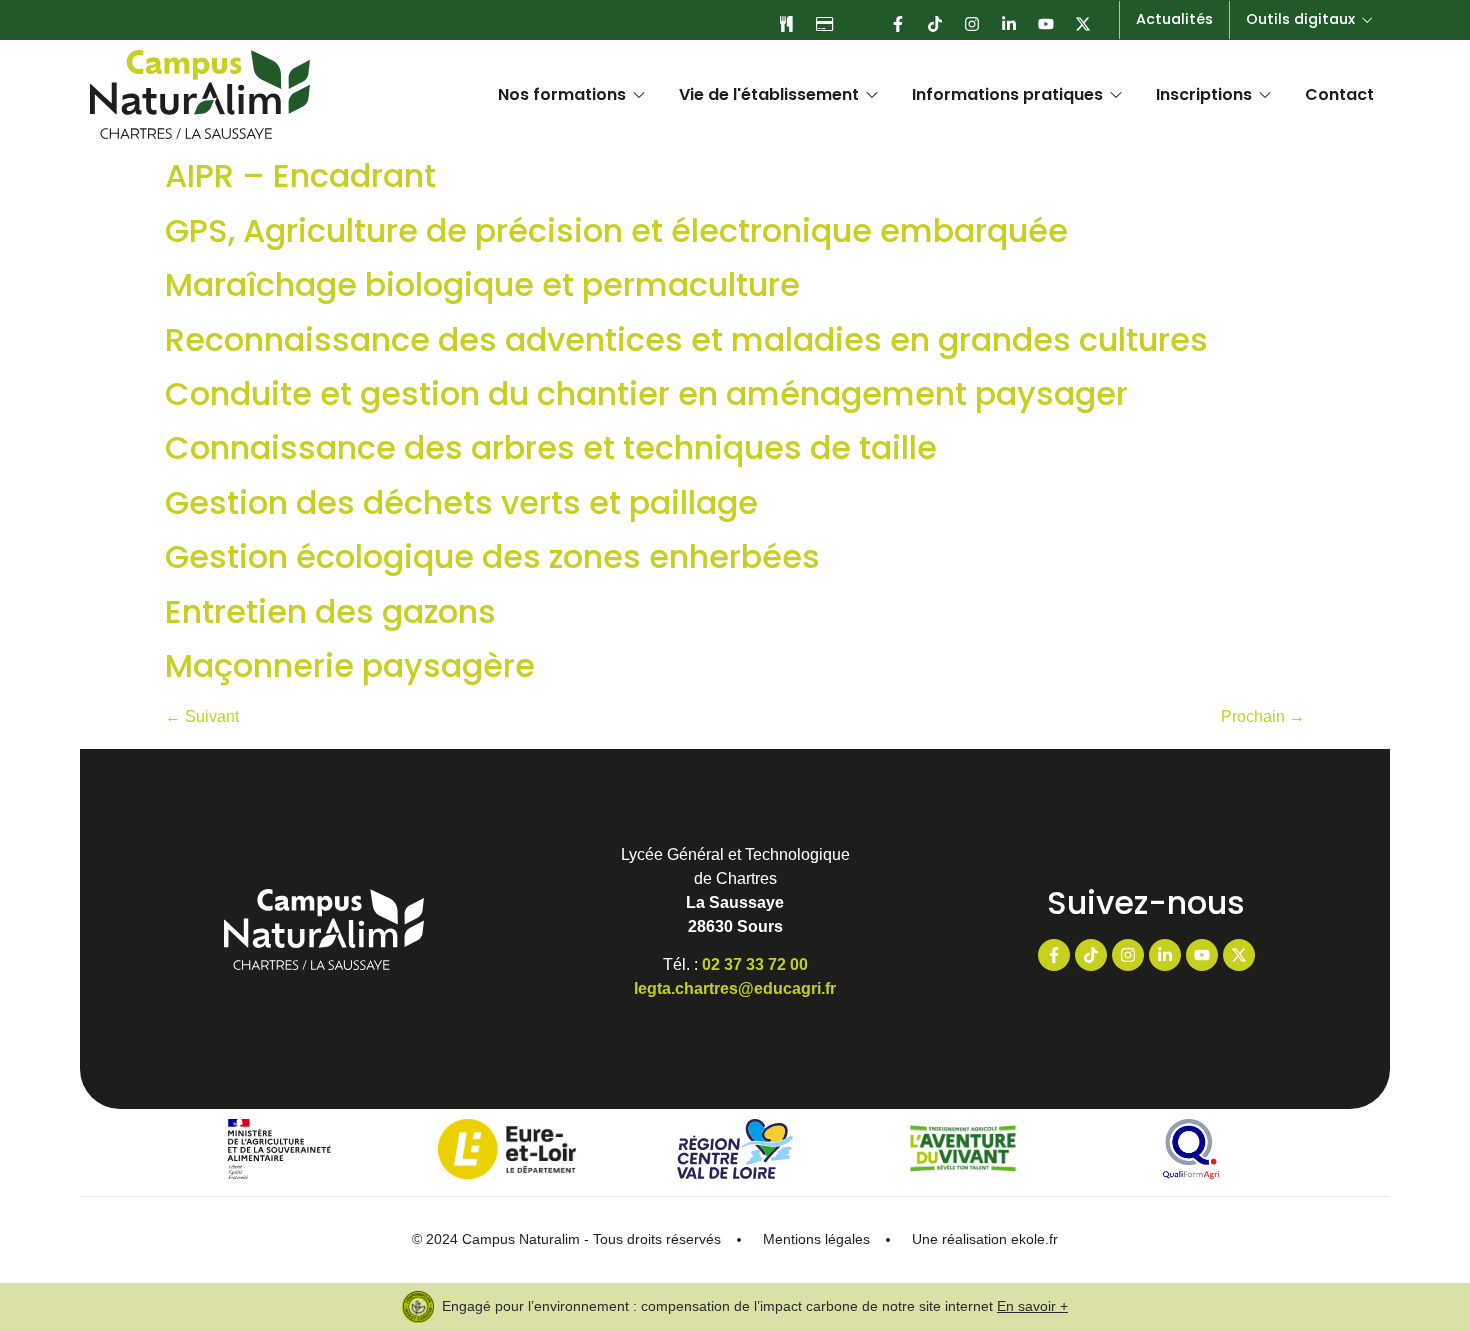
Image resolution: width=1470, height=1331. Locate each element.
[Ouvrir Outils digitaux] (1367, 20)
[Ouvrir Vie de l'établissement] (872, 95)
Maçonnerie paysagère (350, 665)
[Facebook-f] (898, 24)
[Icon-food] (787, 24)
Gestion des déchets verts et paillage (461, 502)
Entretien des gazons (330, 611)
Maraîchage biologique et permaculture (482, 284)
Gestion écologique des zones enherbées (492, 556)
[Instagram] (972, 24)
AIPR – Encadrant (300, 175)
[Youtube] (1046, 24)
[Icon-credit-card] (824, 24)
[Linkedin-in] (1009, 24)
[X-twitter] (1083, 24)
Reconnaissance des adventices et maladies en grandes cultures (686, 339)
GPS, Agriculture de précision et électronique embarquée (616, 230)
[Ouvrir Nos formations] (639, 95)
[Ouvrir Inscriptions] (1265, 95)
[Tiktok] (935, 24)
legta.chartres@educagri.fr (735, 988)
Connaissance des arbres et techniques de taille (551, 447)
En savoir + (1032, 1306)
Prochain (1263, 716)
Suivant (202, 716)
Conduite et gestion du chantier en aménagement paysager (646, 393)
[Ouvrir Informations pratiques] (1116, 95)
